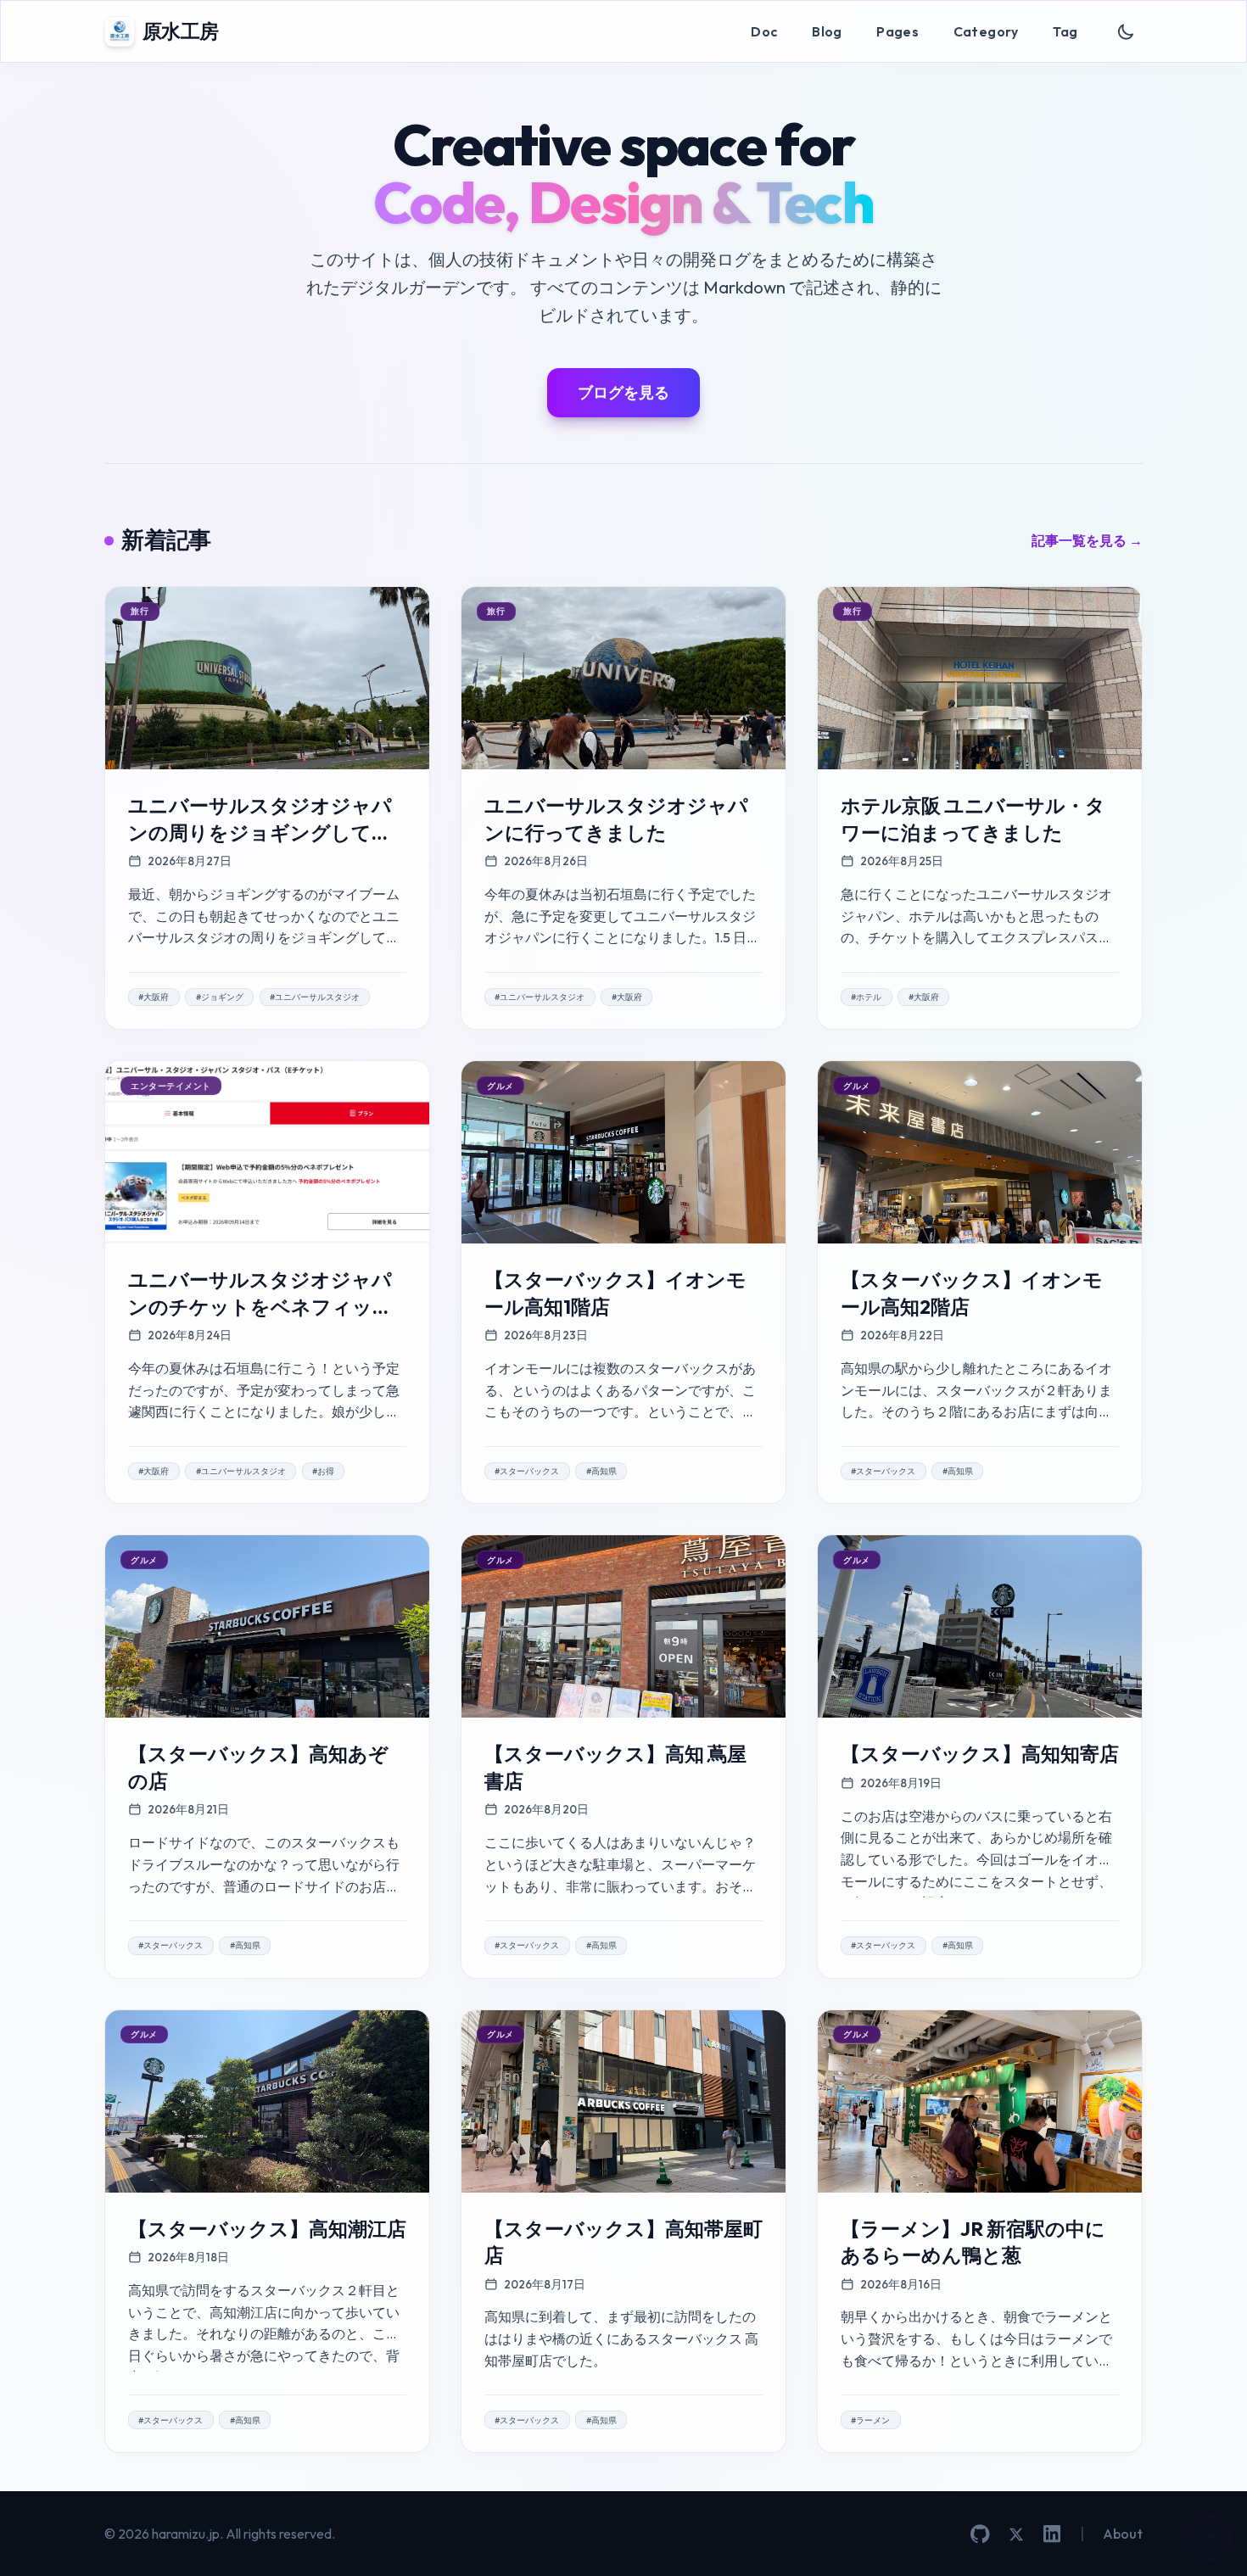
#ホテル (866, 997)
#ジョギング (220, 997)
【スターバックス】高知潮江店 (267, 2229)
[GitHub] (980, 2534)
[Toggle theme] (1126, 32)
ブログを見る (623, 392)
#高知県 (601, 1471)
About (1123, 2534)
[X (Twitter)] (1016, 2534)
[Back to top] (1209, 2538)
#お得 (323, 1471)
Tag (1065, 31)
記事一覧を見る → (1087, 540)
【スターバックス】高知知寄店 (980, 1754)
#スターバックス (527, 1471)
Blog (827, 31)
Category (986, 31)
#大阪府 (154, 997)
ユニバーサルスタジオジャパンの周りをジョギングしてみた (260, 832)
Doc (764, 31)
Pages (898, 31)
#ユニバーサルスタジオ (315, 997)
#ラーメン (870, 2420)
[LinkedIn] (1052, 2534)
